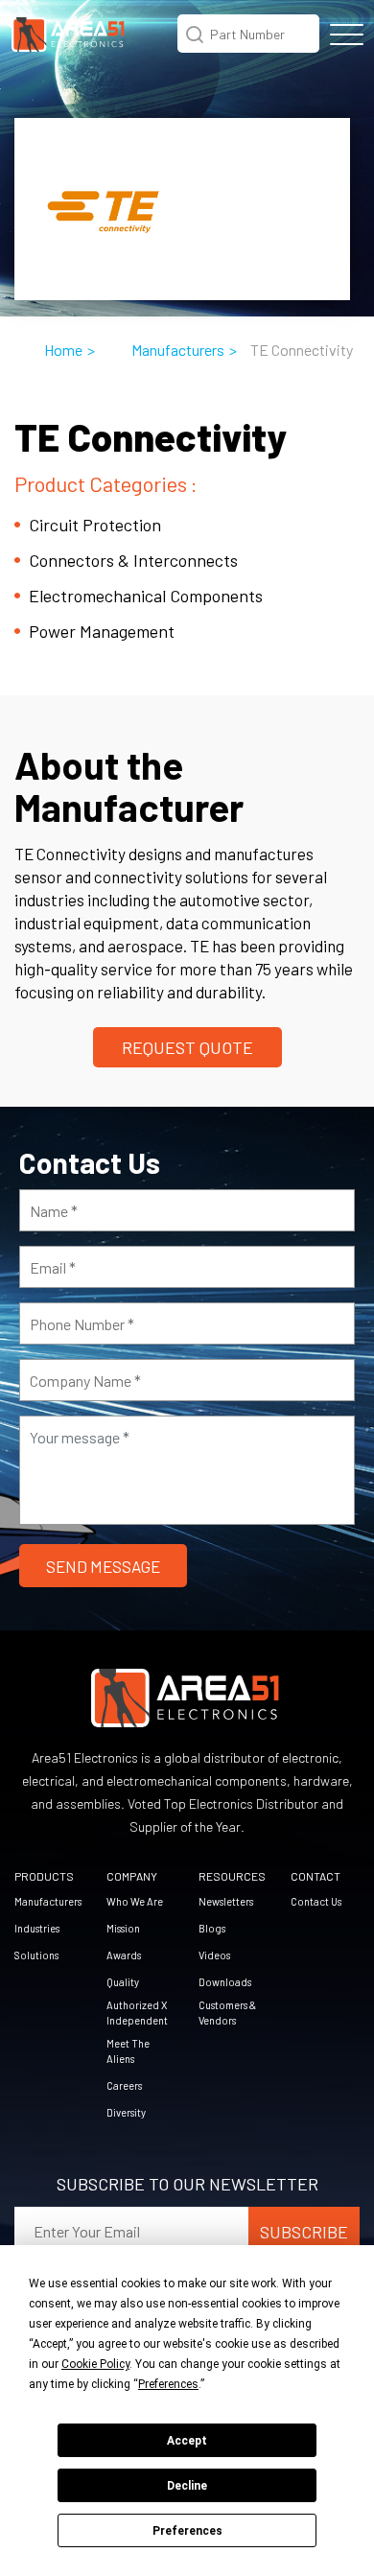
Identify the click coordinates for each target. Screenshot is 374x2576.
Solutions (36, 1955)
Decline (187, 2486)
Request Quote (187, 1047)
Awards (124, 1955)
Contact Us (316, 1901)
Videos (214, 1955)
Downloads (225, 1982)
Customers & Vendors (227, 2013)
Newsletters (226, 1901)
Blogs (212, 1928)
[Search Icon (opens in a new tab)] (195, 32)
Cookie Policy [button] (95, 2364)
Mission (123, 1928)
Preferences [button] (168, 2384)
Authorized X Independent (137, 2013)
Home (63, 350)
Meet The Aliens (128, 2051)
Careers (124, 2085)
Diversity (126, 2112)
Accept (187, 2441)
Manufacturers (178, 350)
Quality (123, 1982)
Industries (37, 1928)
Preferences (187, 2531)
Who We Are (135, 1901)
